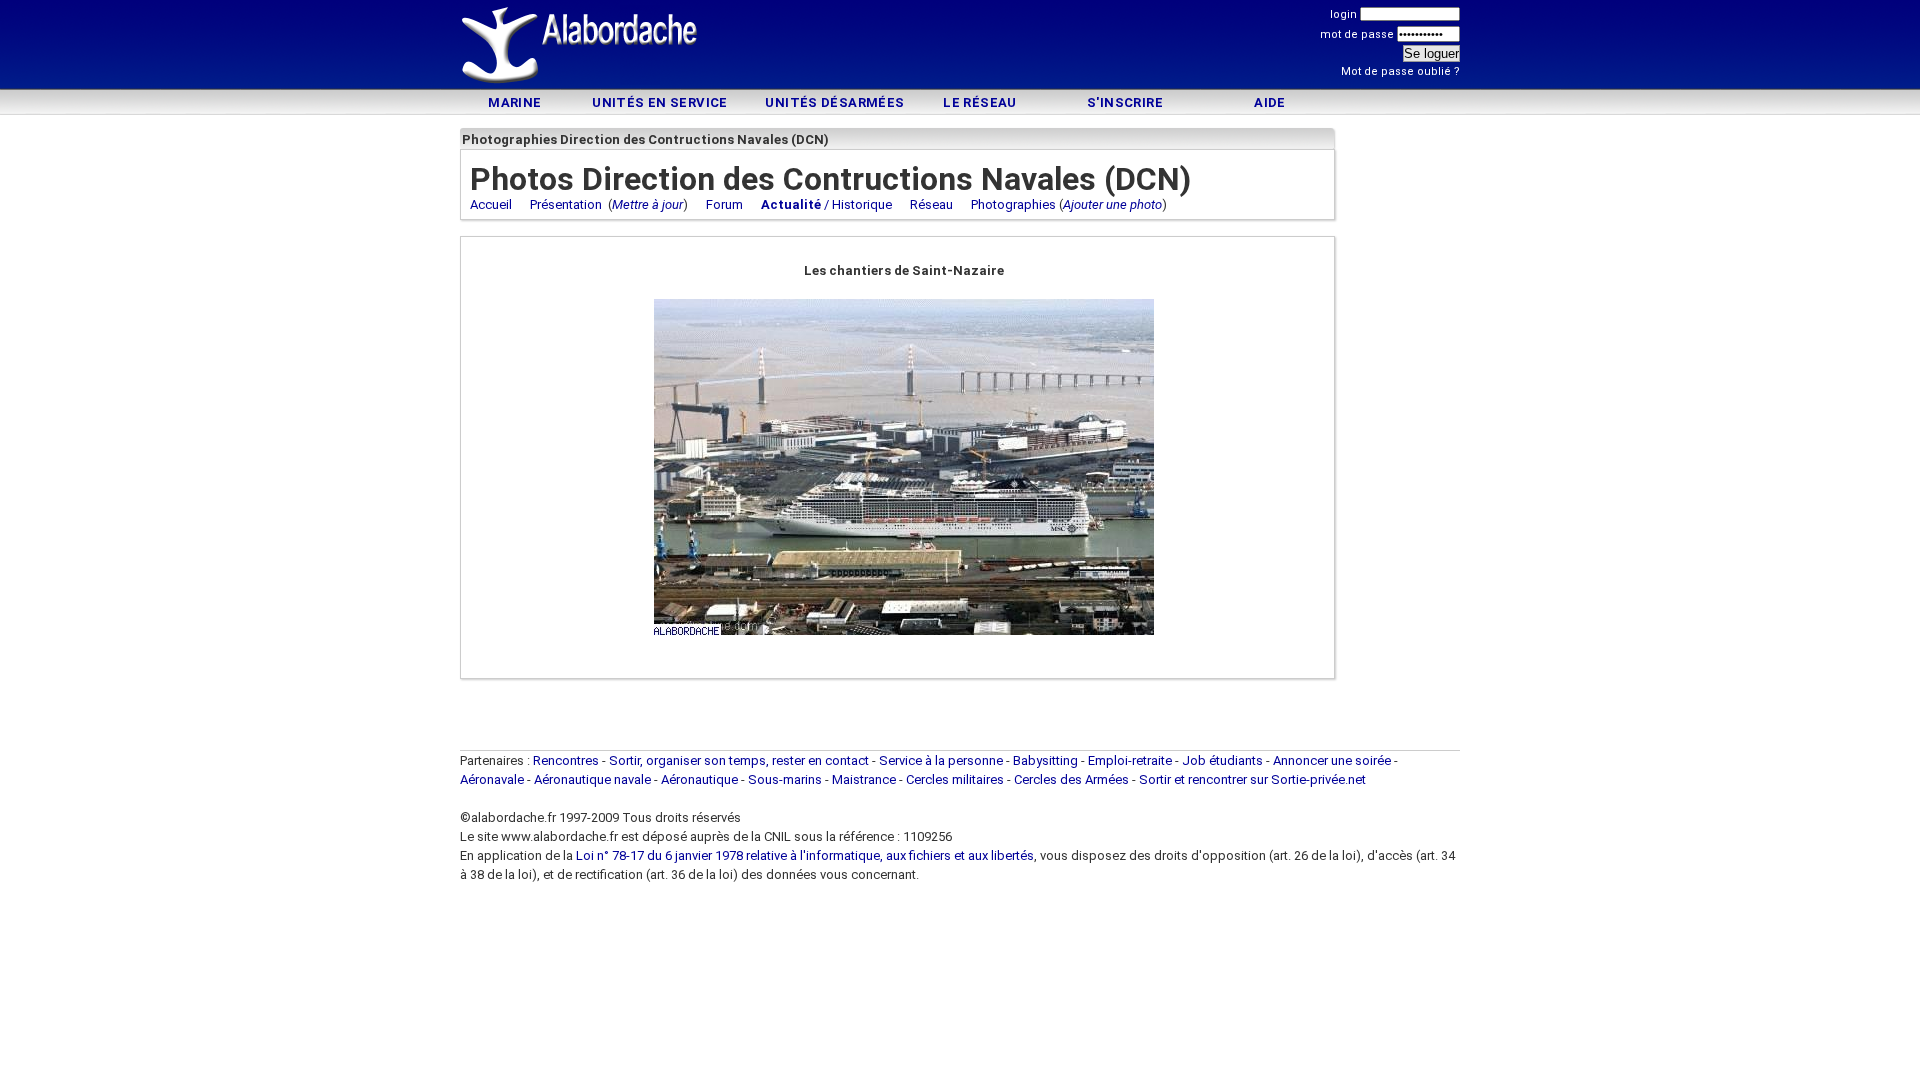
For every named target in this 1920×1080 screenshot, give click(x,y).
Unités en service (660, 102)
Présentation (566, 204)
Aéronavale (492, 779)
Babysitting (1045, 760)
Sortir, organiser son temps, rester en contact (739, 760)
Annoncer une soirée (1332, 760)
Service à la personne (941, 760)
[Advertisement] (960, 47)
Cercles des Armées (1071, 779)
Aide (1270, 102)
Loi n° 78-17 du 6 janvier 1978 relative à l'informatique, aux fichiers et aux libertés (803, 855)
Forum (724, 204)
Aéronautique (701, 779)
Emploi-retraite (1130, 760)
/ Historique (826, 204)
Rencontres (566, 760)
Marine (514, 102)
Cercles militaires (955, 779)
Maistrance (864, 779)
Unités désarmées (834, 102)
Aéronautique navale (592, 779)
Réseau (931, 204)
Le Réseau (980, 102)
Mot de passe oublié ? (1400, 71)
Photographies (1013, 204)
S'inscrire (1125, 102)
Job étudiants (1222, 760)
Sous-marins (785, 779)
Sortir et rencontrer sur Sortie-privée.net (1252, 779)
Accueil (491, 204)
